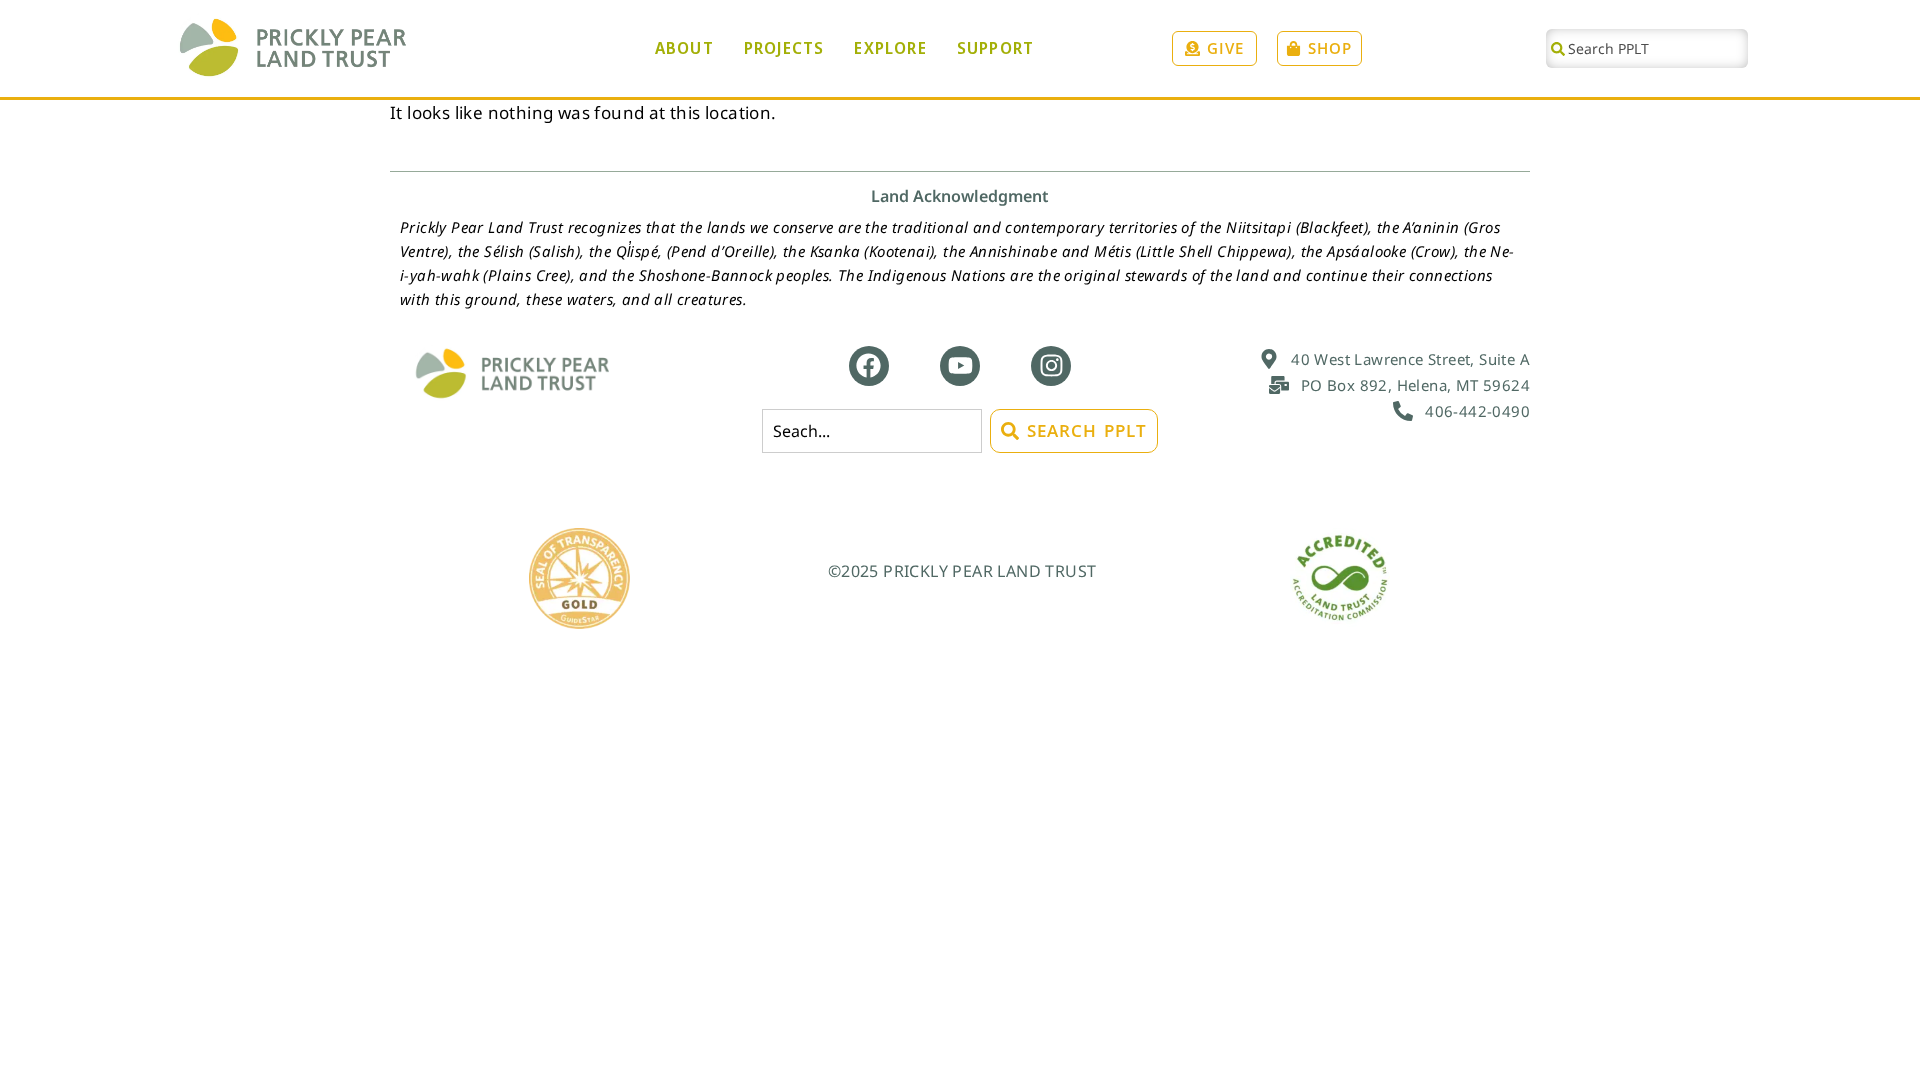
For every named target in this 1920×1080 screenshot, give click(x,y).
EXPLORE (890, 48)
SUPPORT (995, 48)
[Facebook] (869, 366)
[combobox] (1647, 48)
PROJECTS (784, 48)
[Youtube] (960, 366)
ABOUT (684, 48)
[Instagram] (1051, 366)
